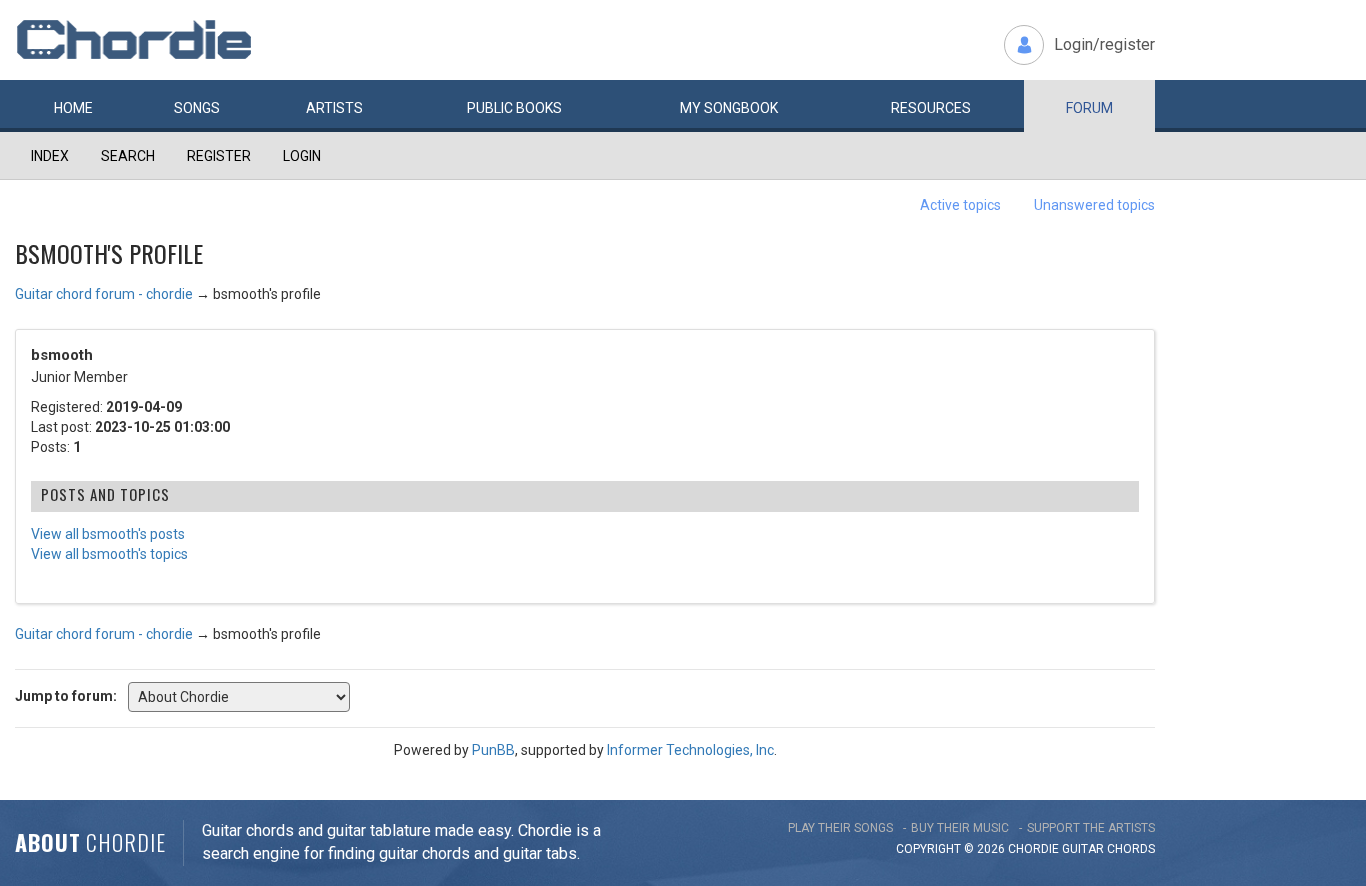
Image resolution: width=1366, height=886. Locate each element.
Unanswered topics (1094, 205)
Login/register (1104, 44)
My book (729, 108)
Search (128, 156)
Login (302, 156)
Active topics (960, 205)
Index (50, 156)
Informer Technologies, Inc (690, 750)
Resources (931, 108)
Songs (197, 108)
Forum (1089, 108)
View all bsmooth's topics (109, 554)
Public (514, 108)
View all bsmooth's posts (108, 534)
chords (1131, 849)
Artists (334, 108)
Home (73, 108)
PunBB (493, 750)
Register (219, 156)
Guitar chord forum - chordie (104, 294)
